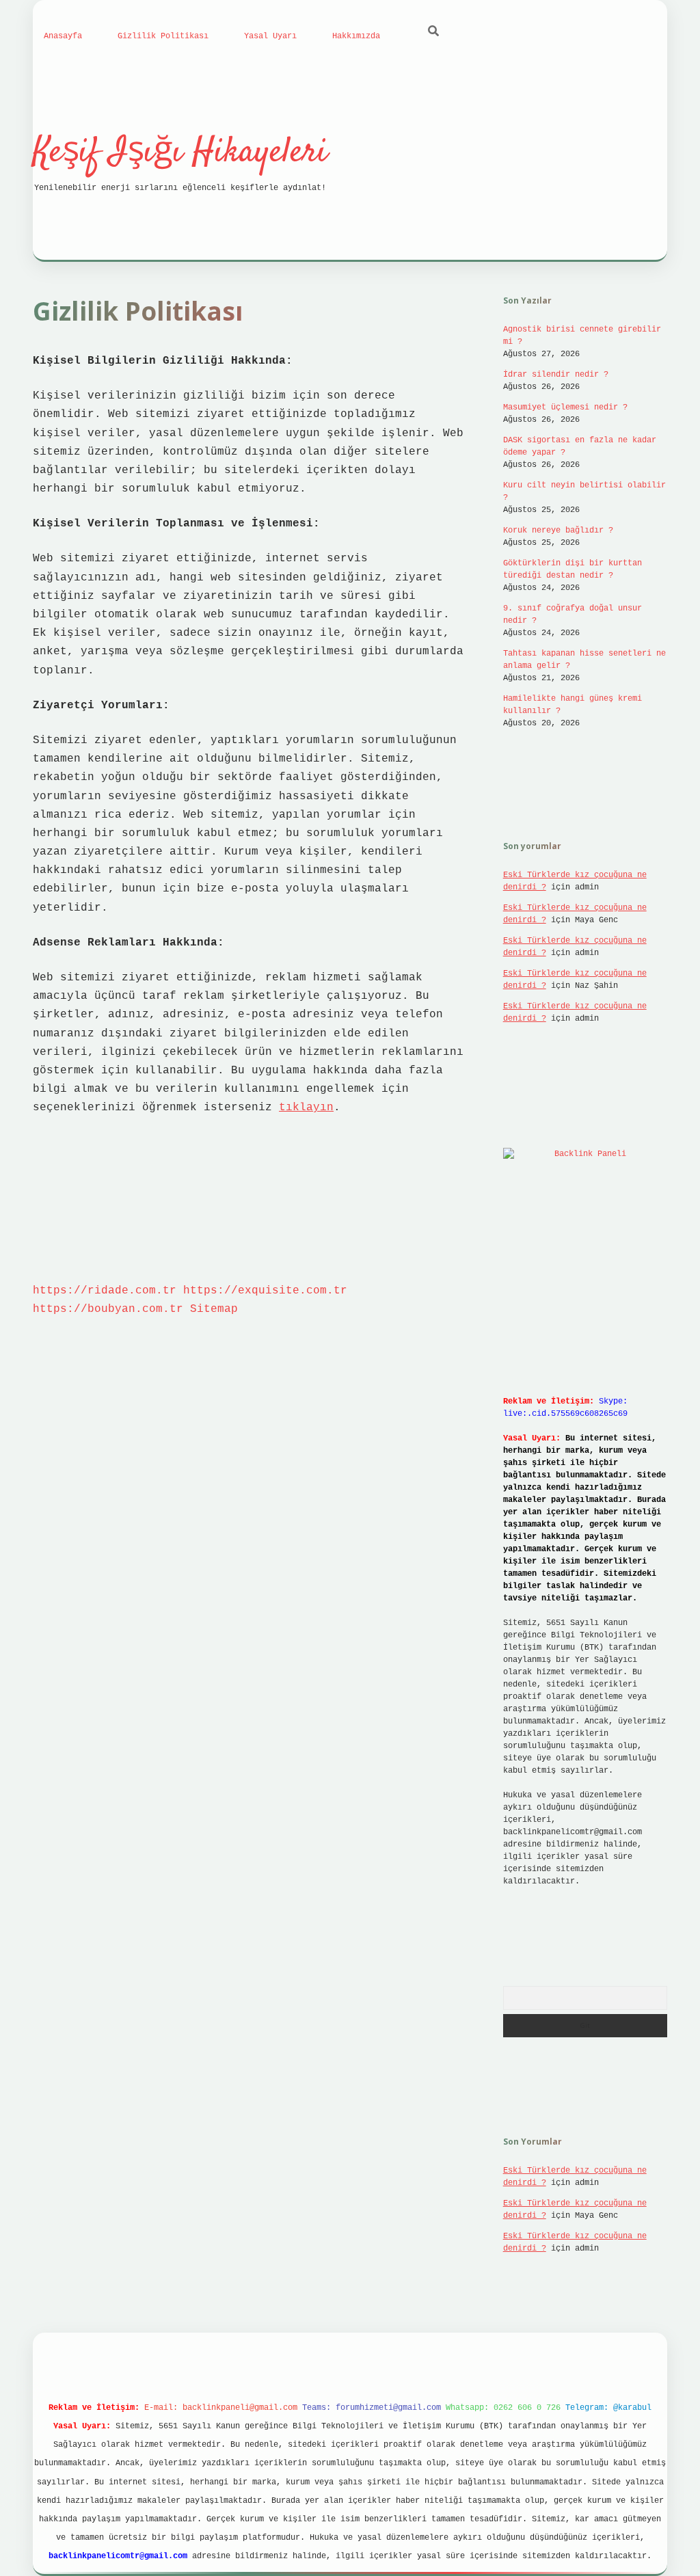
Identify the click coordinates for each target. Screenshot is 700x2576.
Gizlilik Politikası (163, 36)
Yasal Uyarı (270, 36)
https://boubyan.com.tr (108, 1309)
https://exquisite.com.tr (265, 1291)
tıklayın (306, 1108)
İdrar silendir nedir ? (556, 375)
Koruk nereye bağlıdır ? (558, 531)
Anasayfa (63, 36)
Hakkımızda (356, 36)
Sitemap (214, 1309)
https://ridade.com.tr (105, 1291)
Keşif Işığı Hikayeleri (180, 153)
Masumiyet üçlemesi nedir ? (565, 407)
